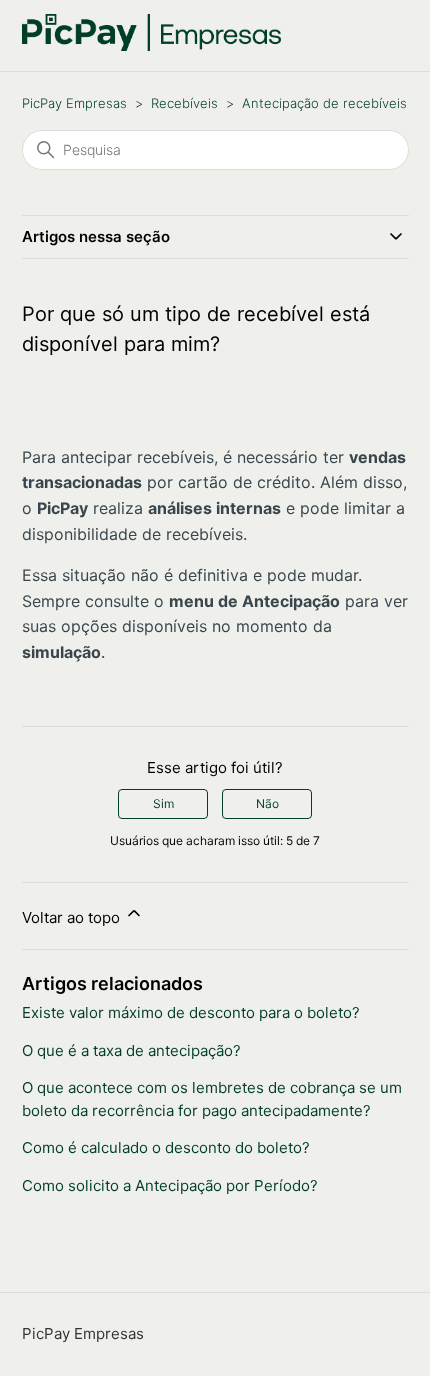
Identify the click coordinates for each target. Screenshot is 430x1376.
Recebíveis (184, 103)
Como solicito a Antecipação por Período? (170, 1185)
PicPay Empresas (74, 103)
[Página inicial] (152, 45)
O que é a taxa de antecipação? (131, 1050)
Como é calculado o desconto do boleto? (166, 1147)
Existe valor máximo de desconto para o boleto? (191, 1012)
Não (267, 803)
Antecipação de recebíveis (324, 103)
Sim (163, 803)
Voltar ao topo (73, 917)
